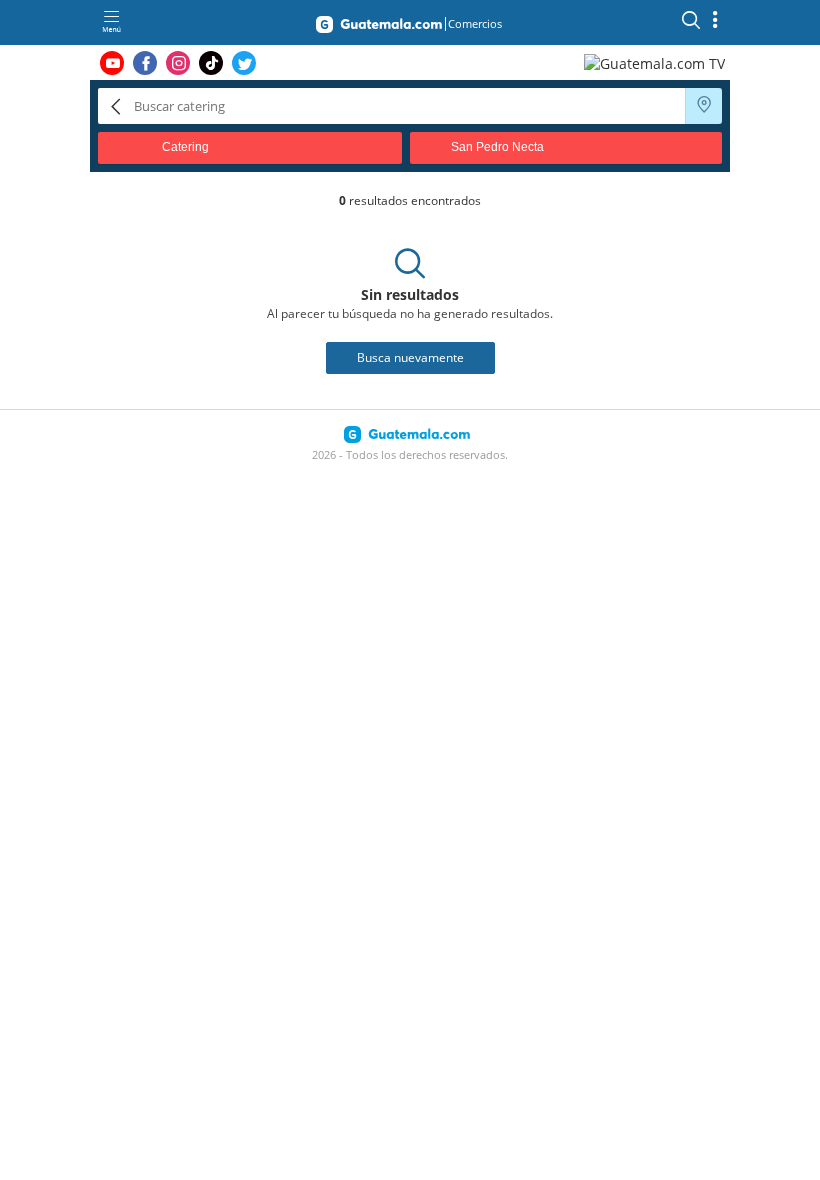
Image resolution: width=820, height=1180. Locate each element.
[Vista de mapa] (704, 106)
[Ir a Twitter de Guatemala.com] (244, 63)
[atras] (116, 105)
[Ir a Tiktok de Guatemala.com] (211, 63)
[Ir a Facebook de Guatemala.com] (145, 63)
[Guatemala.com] (379, 28)
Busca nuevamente (410, 357)
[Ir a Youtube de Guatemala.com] (112, 63)
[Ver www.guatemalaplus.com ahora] (657, 62)
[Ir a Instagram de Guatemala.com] (178, 63)
